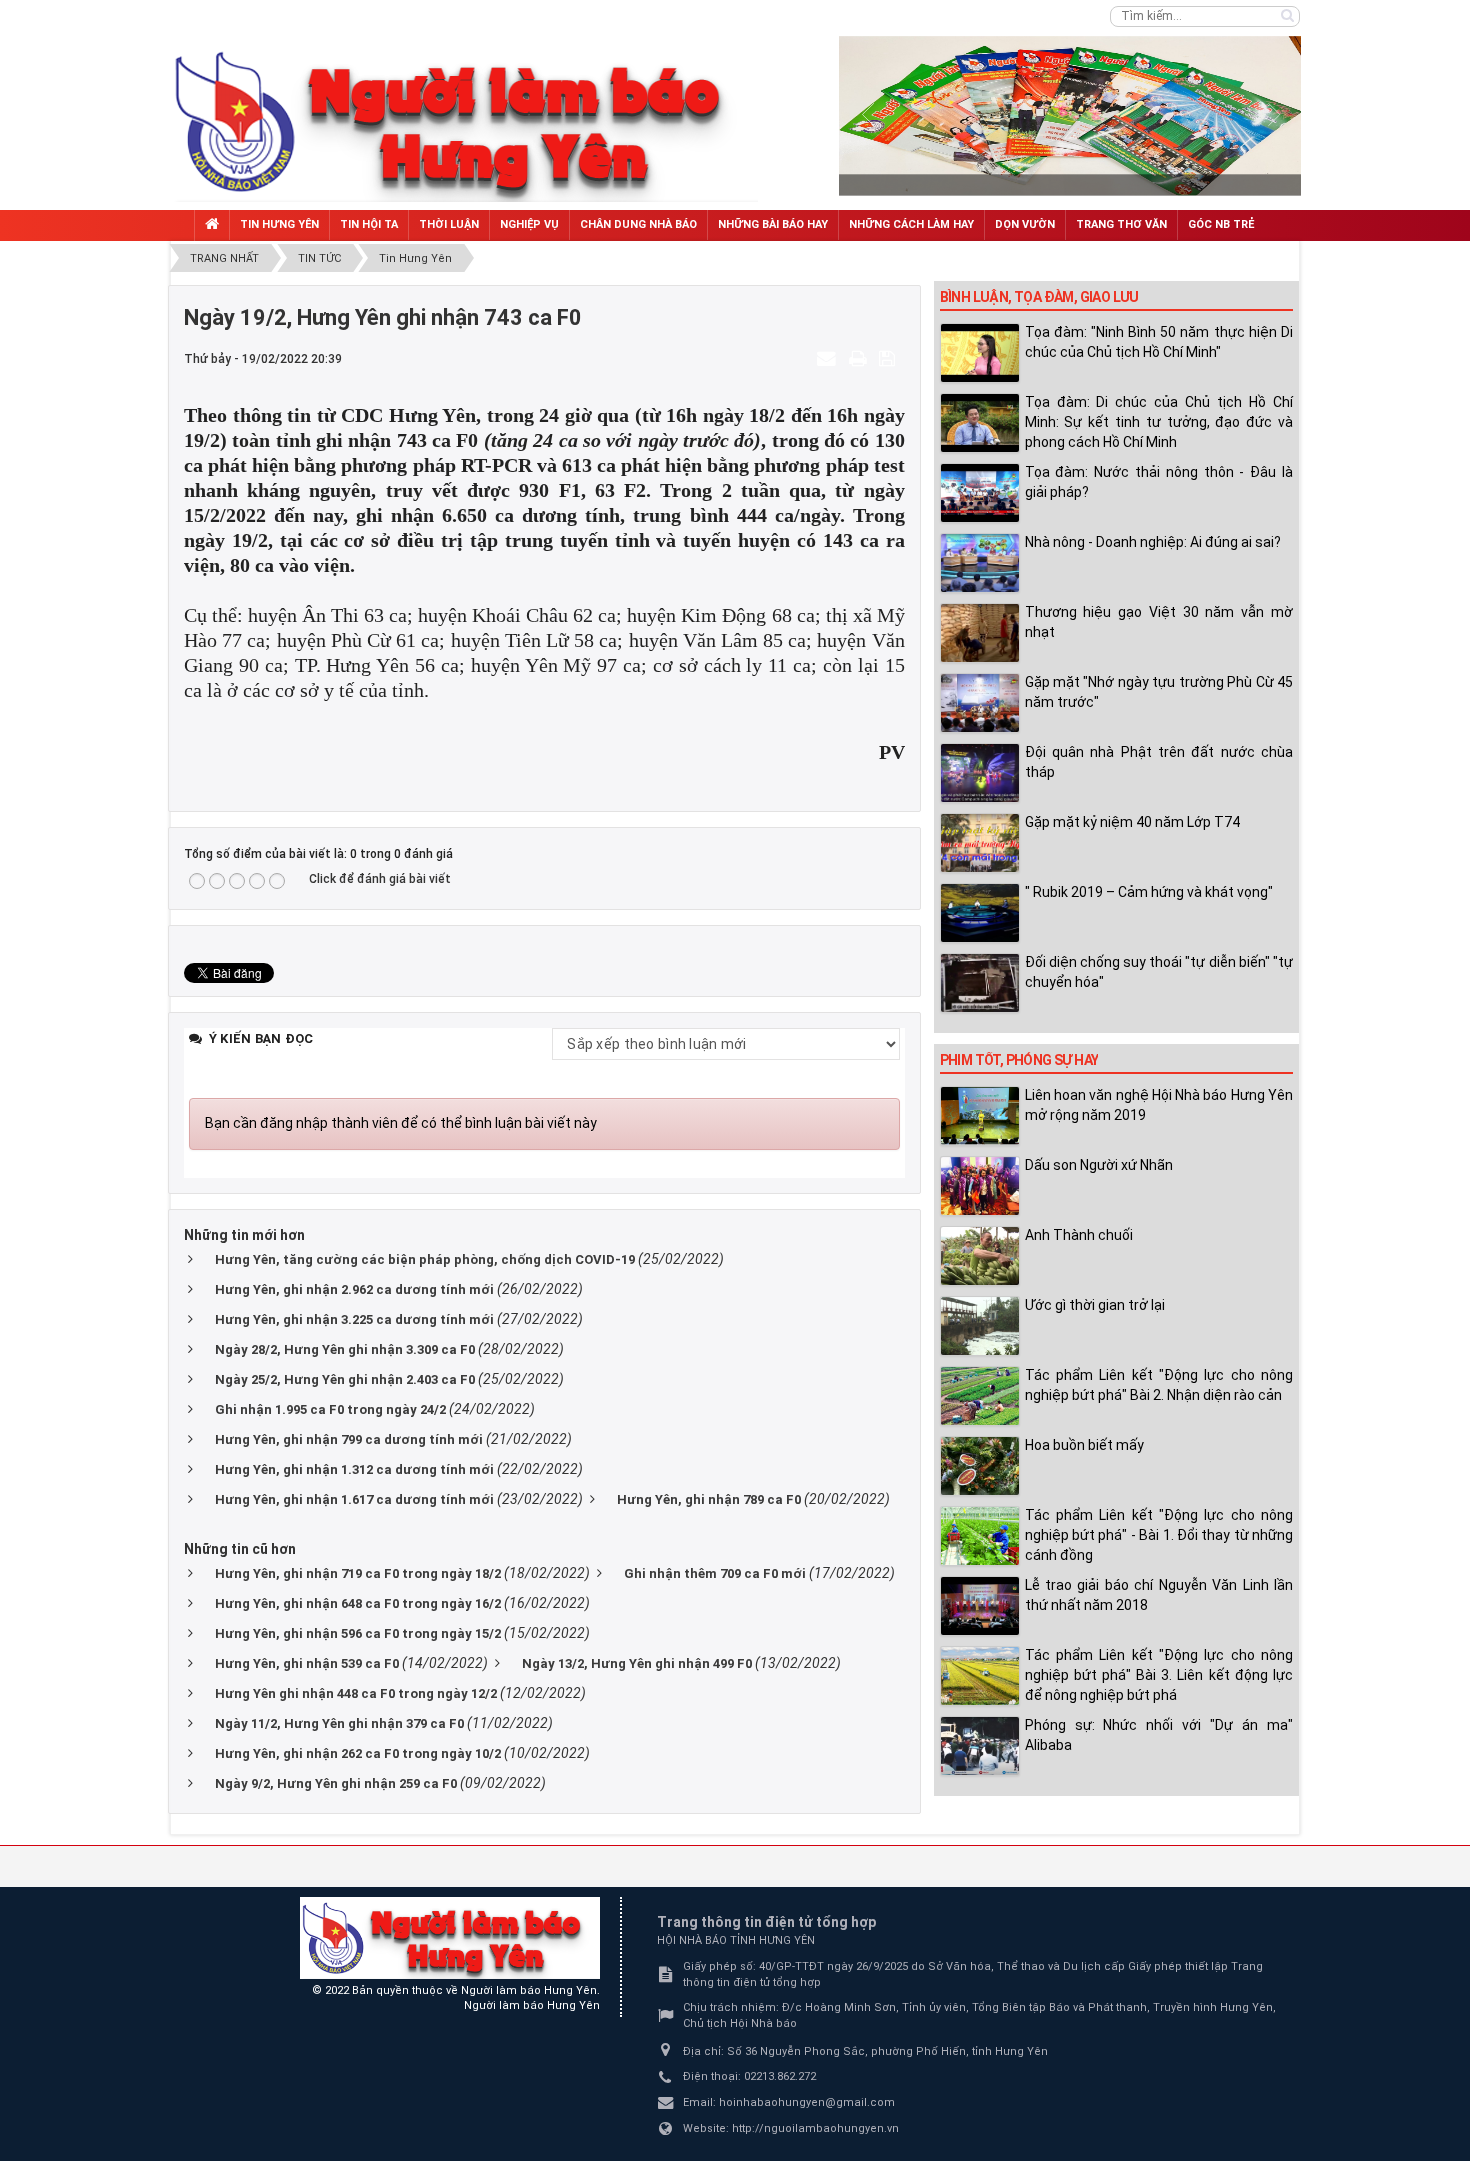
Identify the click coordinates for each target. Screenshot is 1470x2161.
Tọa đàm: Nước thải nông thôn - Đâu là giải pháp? (1159, 482)
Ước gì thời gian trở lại (1095, 1305)
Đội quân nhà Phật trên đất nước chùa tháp (1159, 762)
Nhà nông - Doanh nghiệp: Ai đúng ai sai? (1153, 542)
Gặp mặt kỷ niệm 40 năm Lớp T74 (1132, 822)
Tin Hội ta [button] (369, 224)
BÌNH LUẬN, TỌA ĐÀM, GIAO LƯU (1039, 297)
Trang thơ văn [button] (1121, 224)
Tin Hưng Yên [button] (279, 224)
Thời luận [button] (449, 224)
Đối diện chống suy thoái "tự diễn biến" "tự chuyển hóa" (1159, 972)
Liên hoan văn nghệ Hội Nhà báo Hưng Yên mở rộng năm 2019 (1159, 1105)
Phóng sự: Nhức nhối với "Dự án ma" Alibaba (1159, 1735)
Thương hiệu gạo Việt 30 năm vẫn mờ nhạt (1159, 622)
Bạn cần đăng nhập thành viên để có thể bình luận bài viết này (401, 1123)
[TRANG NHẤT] (212, 225)
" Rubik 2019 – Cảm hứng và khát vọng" (1149, 892)
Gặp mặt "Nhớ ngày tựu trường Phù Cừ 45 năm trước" (1159, 692)
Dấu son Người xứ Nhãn (1099, 1165)
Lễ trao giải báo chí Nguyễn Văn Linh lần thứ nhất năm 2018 (1159, 1595)
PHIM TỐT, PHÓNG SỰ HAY (1019, 1060)
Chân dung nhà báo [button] (638, 224)
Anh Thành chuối (1079, 1235)
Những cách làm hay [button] (911, 224)
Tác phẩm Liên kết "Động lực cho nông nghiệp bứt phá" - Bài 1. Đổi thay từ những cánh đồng (1159, 1535)
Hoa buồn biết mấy (1084, 1445)
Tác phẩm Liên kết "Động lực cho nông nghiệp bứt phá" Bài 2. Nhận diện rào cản (1159, 1385)
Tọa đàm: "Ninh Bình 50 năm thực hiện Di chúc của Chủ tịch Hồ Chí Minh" (1159, 342)
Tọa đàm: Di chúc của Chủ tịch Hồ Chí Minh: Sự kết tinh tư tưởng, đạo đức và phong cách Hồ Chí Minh (1159, 422)
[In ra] (860, 358)
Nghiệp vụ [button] (529, 224)
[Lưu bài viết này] (889, 358)
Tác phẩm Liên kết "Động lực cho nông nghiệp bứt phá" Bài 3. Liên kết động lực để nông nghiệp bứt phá (1159, 1675)
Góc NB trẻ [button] (1221, 224)
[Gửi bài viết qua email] (829, 358)
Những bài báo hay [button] (773, 224)
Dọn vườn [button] (1025, 224)
